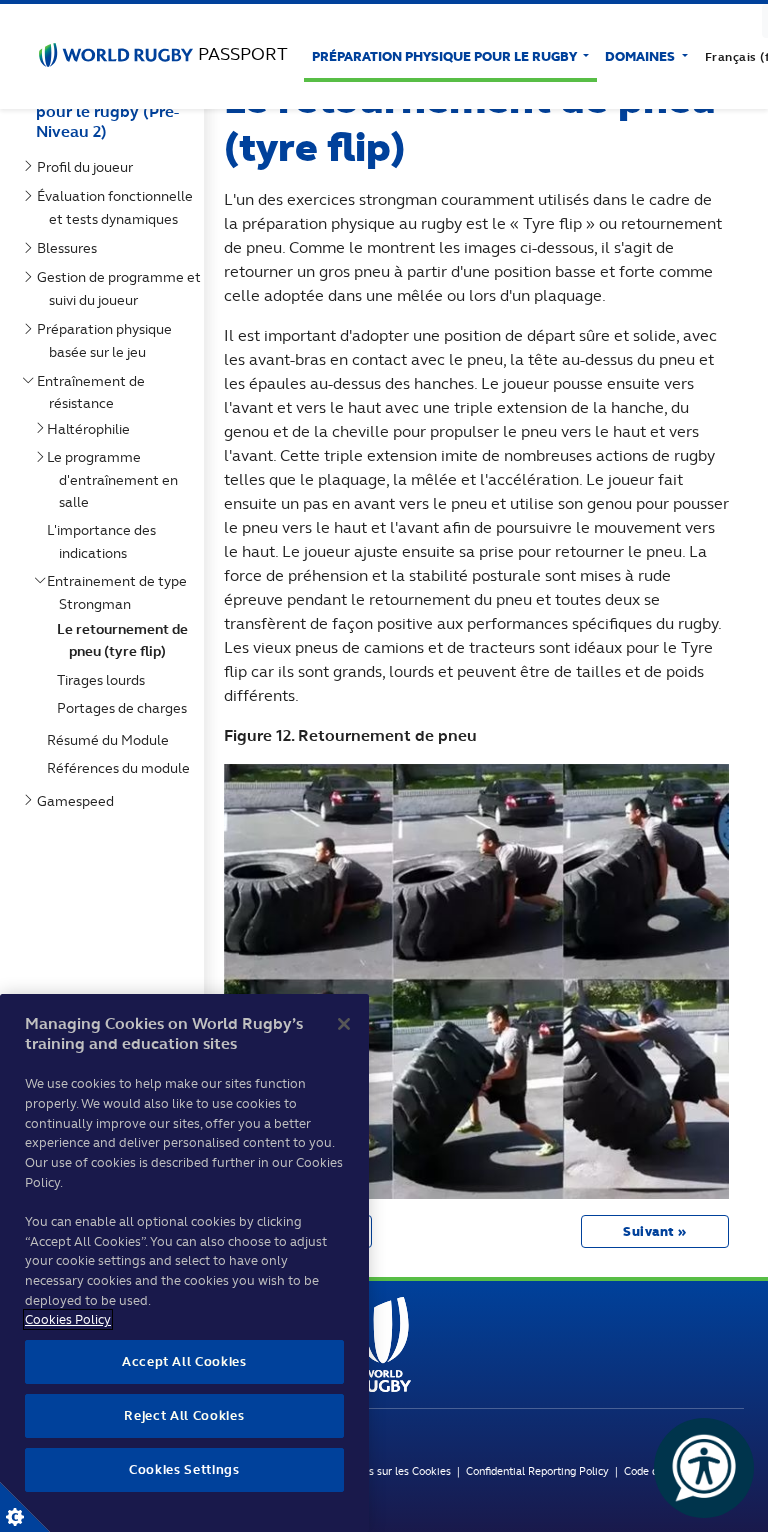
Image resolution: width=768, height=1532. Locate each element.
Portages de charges (126, 708)
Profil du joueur (89, 167)
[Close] (344, 1024)
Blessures (71, 248)
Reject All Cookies (184, 1415)
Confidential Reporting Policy (540, 1471)
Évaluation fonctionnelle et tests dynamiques (119, 207)
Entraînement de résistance (95, 392)
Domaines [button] (641, 56)
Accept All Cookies (184, 1361)
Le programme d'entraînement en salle (116, 479)
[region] (184, 1263)
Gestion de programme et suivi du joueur (123, 288)
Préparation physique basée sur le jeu (108, 340)
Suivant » (655, 1231)
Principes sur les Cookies (390, 1471)
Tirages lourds (105, 680)
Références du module (122, 768)
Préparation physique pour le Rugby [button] (446, 56)
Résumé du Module (112, 740)
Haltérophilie (92, 429)
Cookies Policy (68, 1319)
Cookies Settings (25, 1507)
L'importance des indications (105, 541)
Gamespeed (79, 801)
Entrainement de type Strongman (121, 592)
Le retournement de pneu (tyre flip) (126, 640)
